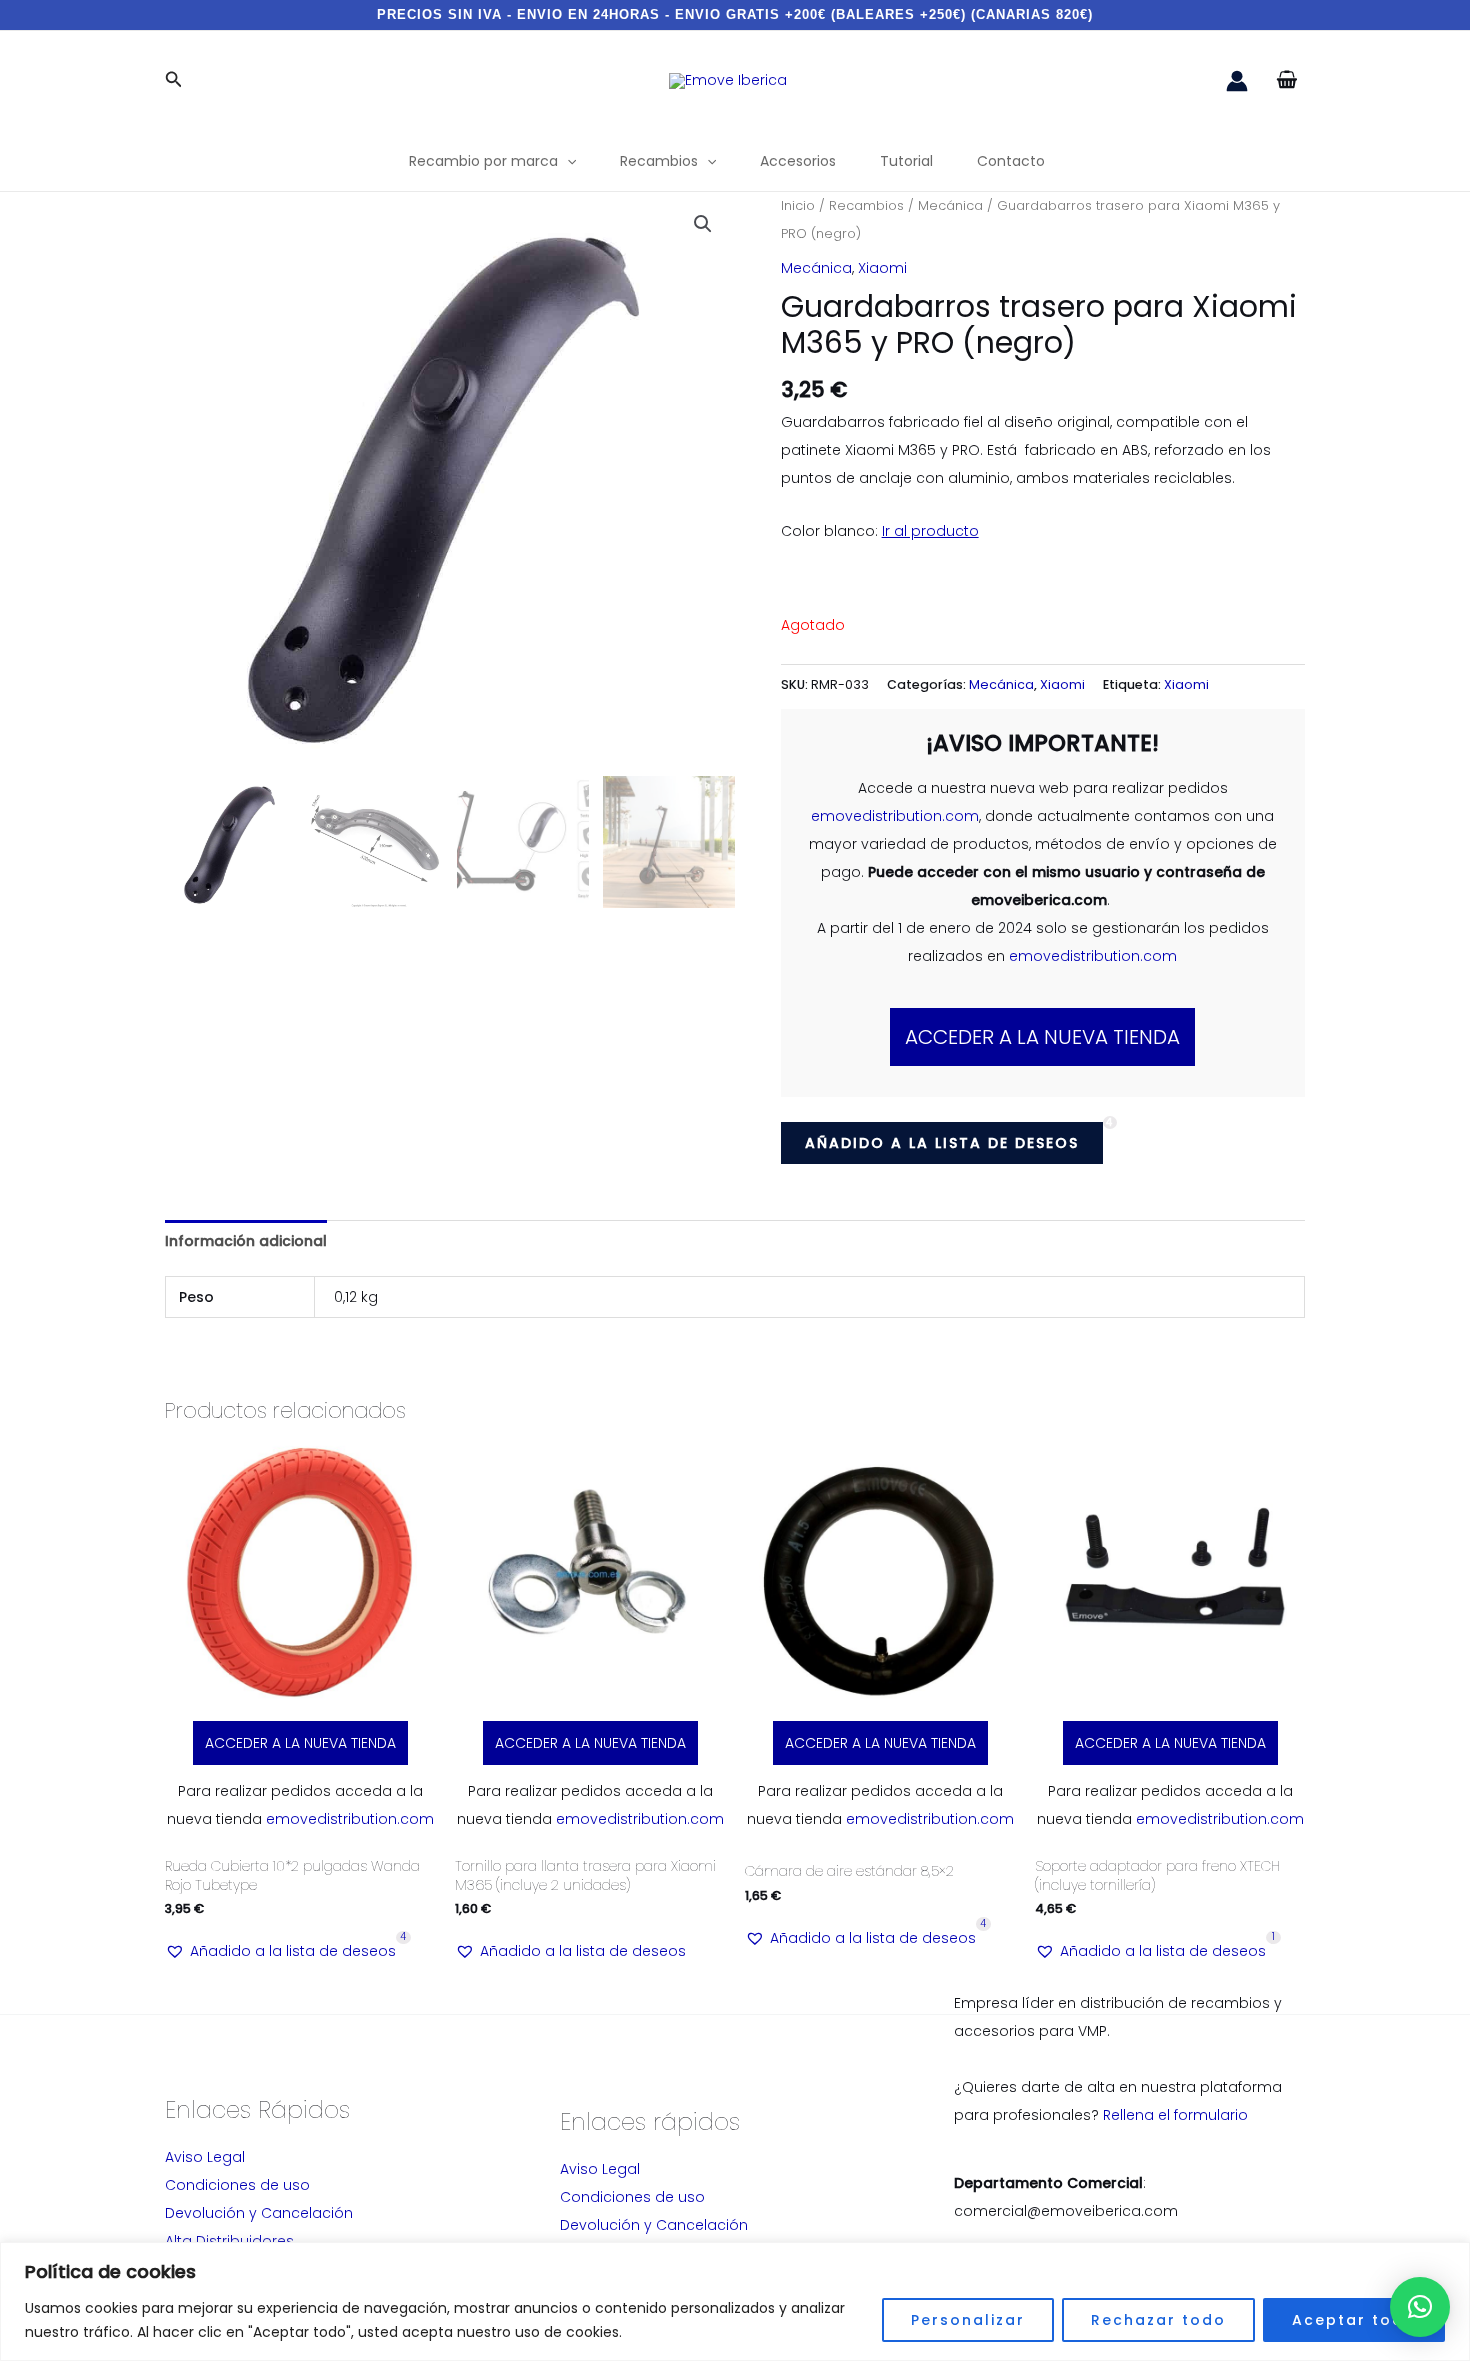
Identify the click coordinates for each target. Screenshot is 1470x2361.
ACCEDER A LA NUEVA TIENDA (1042, 1037)
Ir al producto (930, 531)
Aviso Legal (205, 2157)
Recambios (659, 161)
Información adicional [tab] (246, 1241)
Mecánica (950, 205)
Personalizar (968, 2320)
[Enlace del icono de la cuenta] (1237, 81)
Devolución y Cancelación (259, 2213)
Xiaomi (882, 268)
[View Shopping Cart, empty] (1286, 80)
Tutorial (906, 161)
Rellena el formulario (1175, 2115)
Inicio (798, 205)
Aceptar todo (1354, 2320)
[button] (174, 81)
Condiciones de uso (237, 2185)
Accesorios (798, 161)
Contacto (1011, 161)
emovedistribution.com (895, 816)
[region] (735, 2301)
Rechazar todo (1158, 2320)
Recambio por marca (483, 161)
